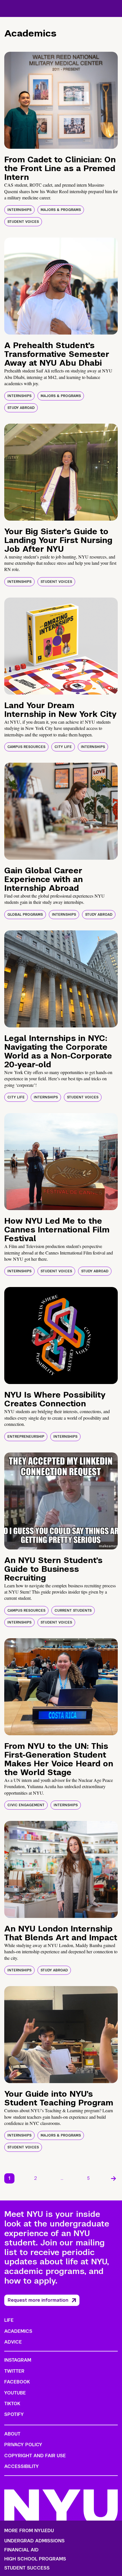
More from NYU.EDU (29, 2531)
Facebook (17, 2382)
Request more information (38, 2300)
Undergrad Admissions (34, 2541)
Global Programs (25, 915)
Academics (18, 2331)
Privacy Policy (23, 2445)
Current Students (73, 1611)
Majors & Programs (61, 210)
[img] (61, 100)
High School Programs (35, 2559)
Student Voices (23, 222)
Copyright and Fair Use (35, 2456)
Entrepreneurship (26, 1437)
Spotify (14, 2414)
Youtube (15, 2393)
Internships (19, 210)
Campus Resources (26, 747)
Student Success (27, 2568)
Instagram (18, 2360)
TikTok (12, 2404)
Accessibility (22, 2466)
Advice (13, 2342)
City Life (63, 747)
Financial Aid (21, 2550)
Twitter (14, 2371)
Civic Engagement (26, 1805)
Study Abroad (21, 408)
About (12, 2434)
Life (9, 2320)
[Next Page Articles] (113, 2178)
